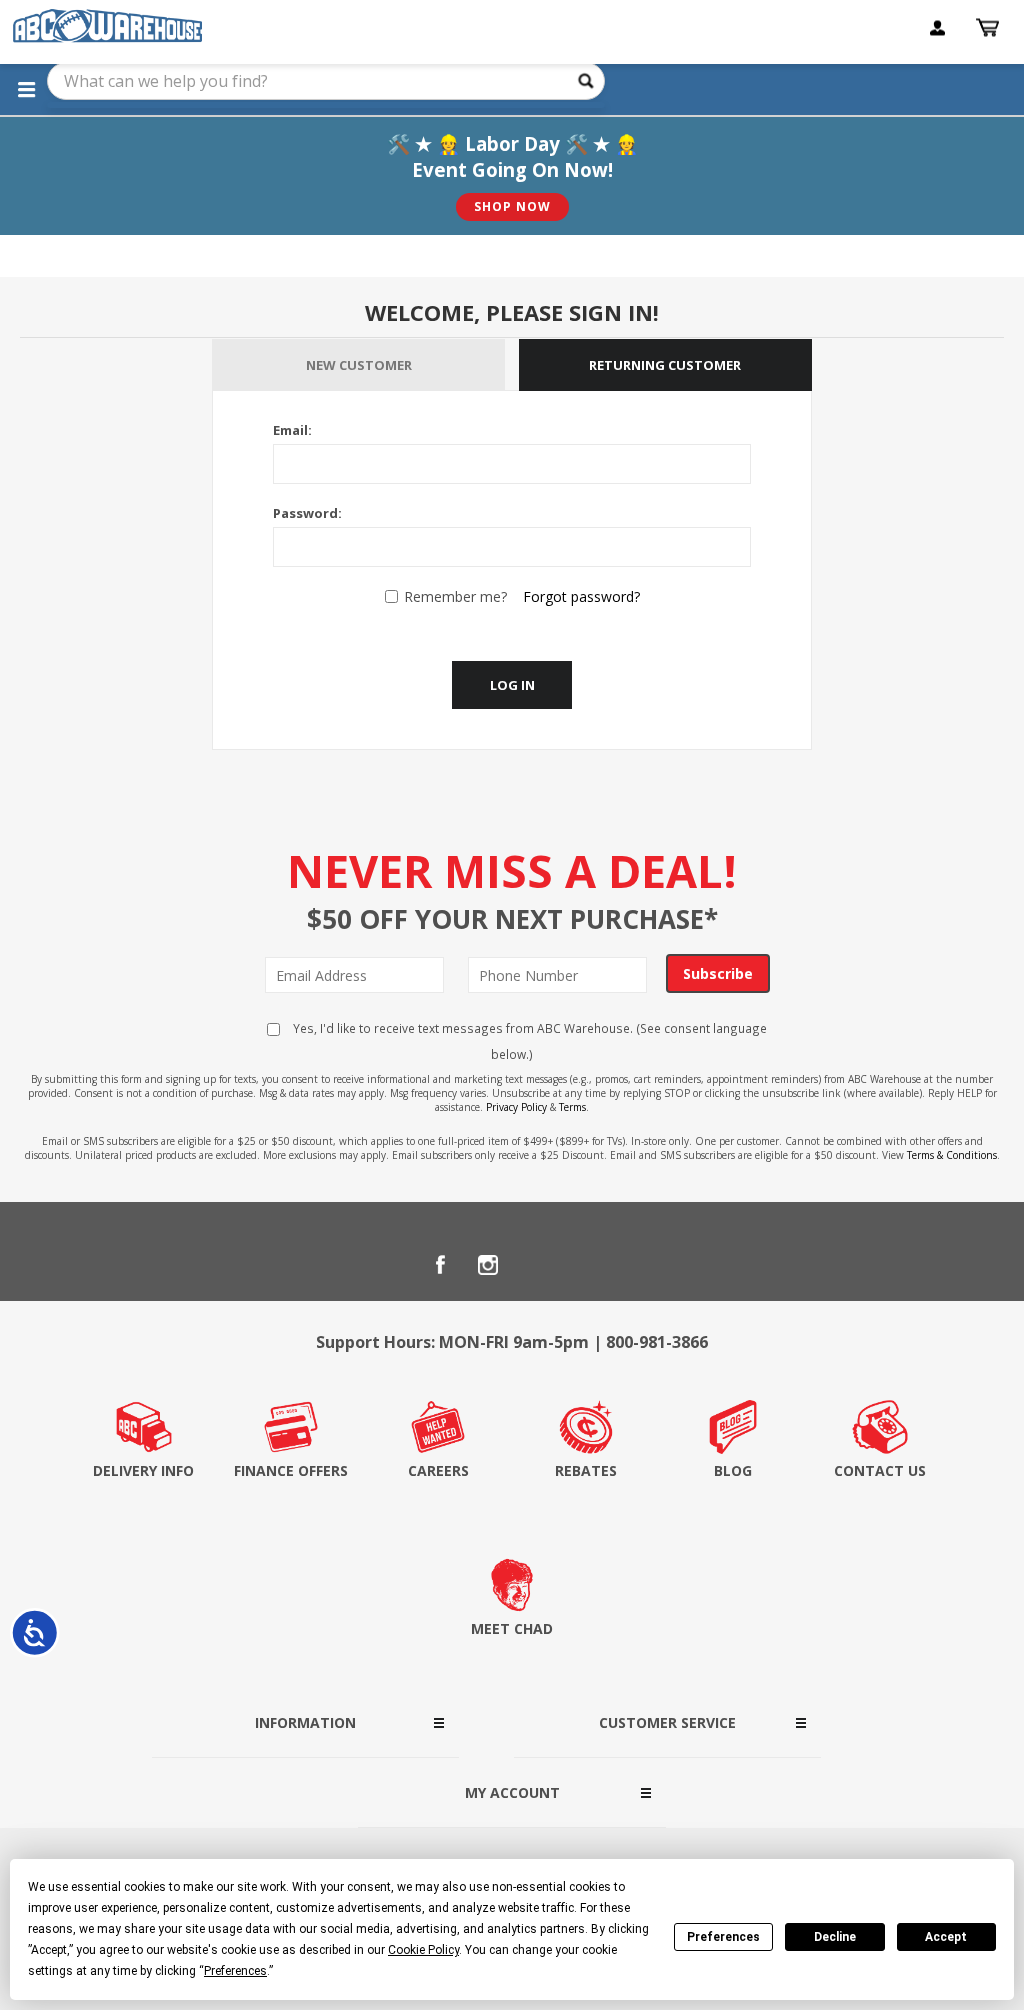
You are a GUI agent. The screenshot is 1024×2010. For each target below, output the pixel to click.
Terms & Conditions (952, 1155)
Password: (307, 513)
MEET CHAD (512, 1628)
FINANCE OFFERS (291, 1470)
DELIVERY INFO (143, 1470)
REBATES (586, 1470)
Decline (835, 1937)
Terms (572, 1107)
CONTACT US (880, 1470)
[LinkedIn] (536, 1265)
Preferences (723, 1937)
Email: (292, 430)
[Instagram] (488, 1265)
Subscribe (718, 973)
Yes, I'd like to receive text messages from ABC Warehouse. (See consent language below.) (528, 1041)
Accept (946, 1937)
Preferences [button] (235, 1971)
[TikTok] (584, 1265)
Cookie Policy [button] (423, 1950)
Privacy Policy (516, 1107)
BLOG (733, 1470)
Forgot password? (581, 596)
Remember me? (455, 596)
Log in (512, 685)
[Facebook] (440, 1265)
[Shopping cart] (990, 28)
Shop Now (512, 206)
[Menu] (26, 89)
